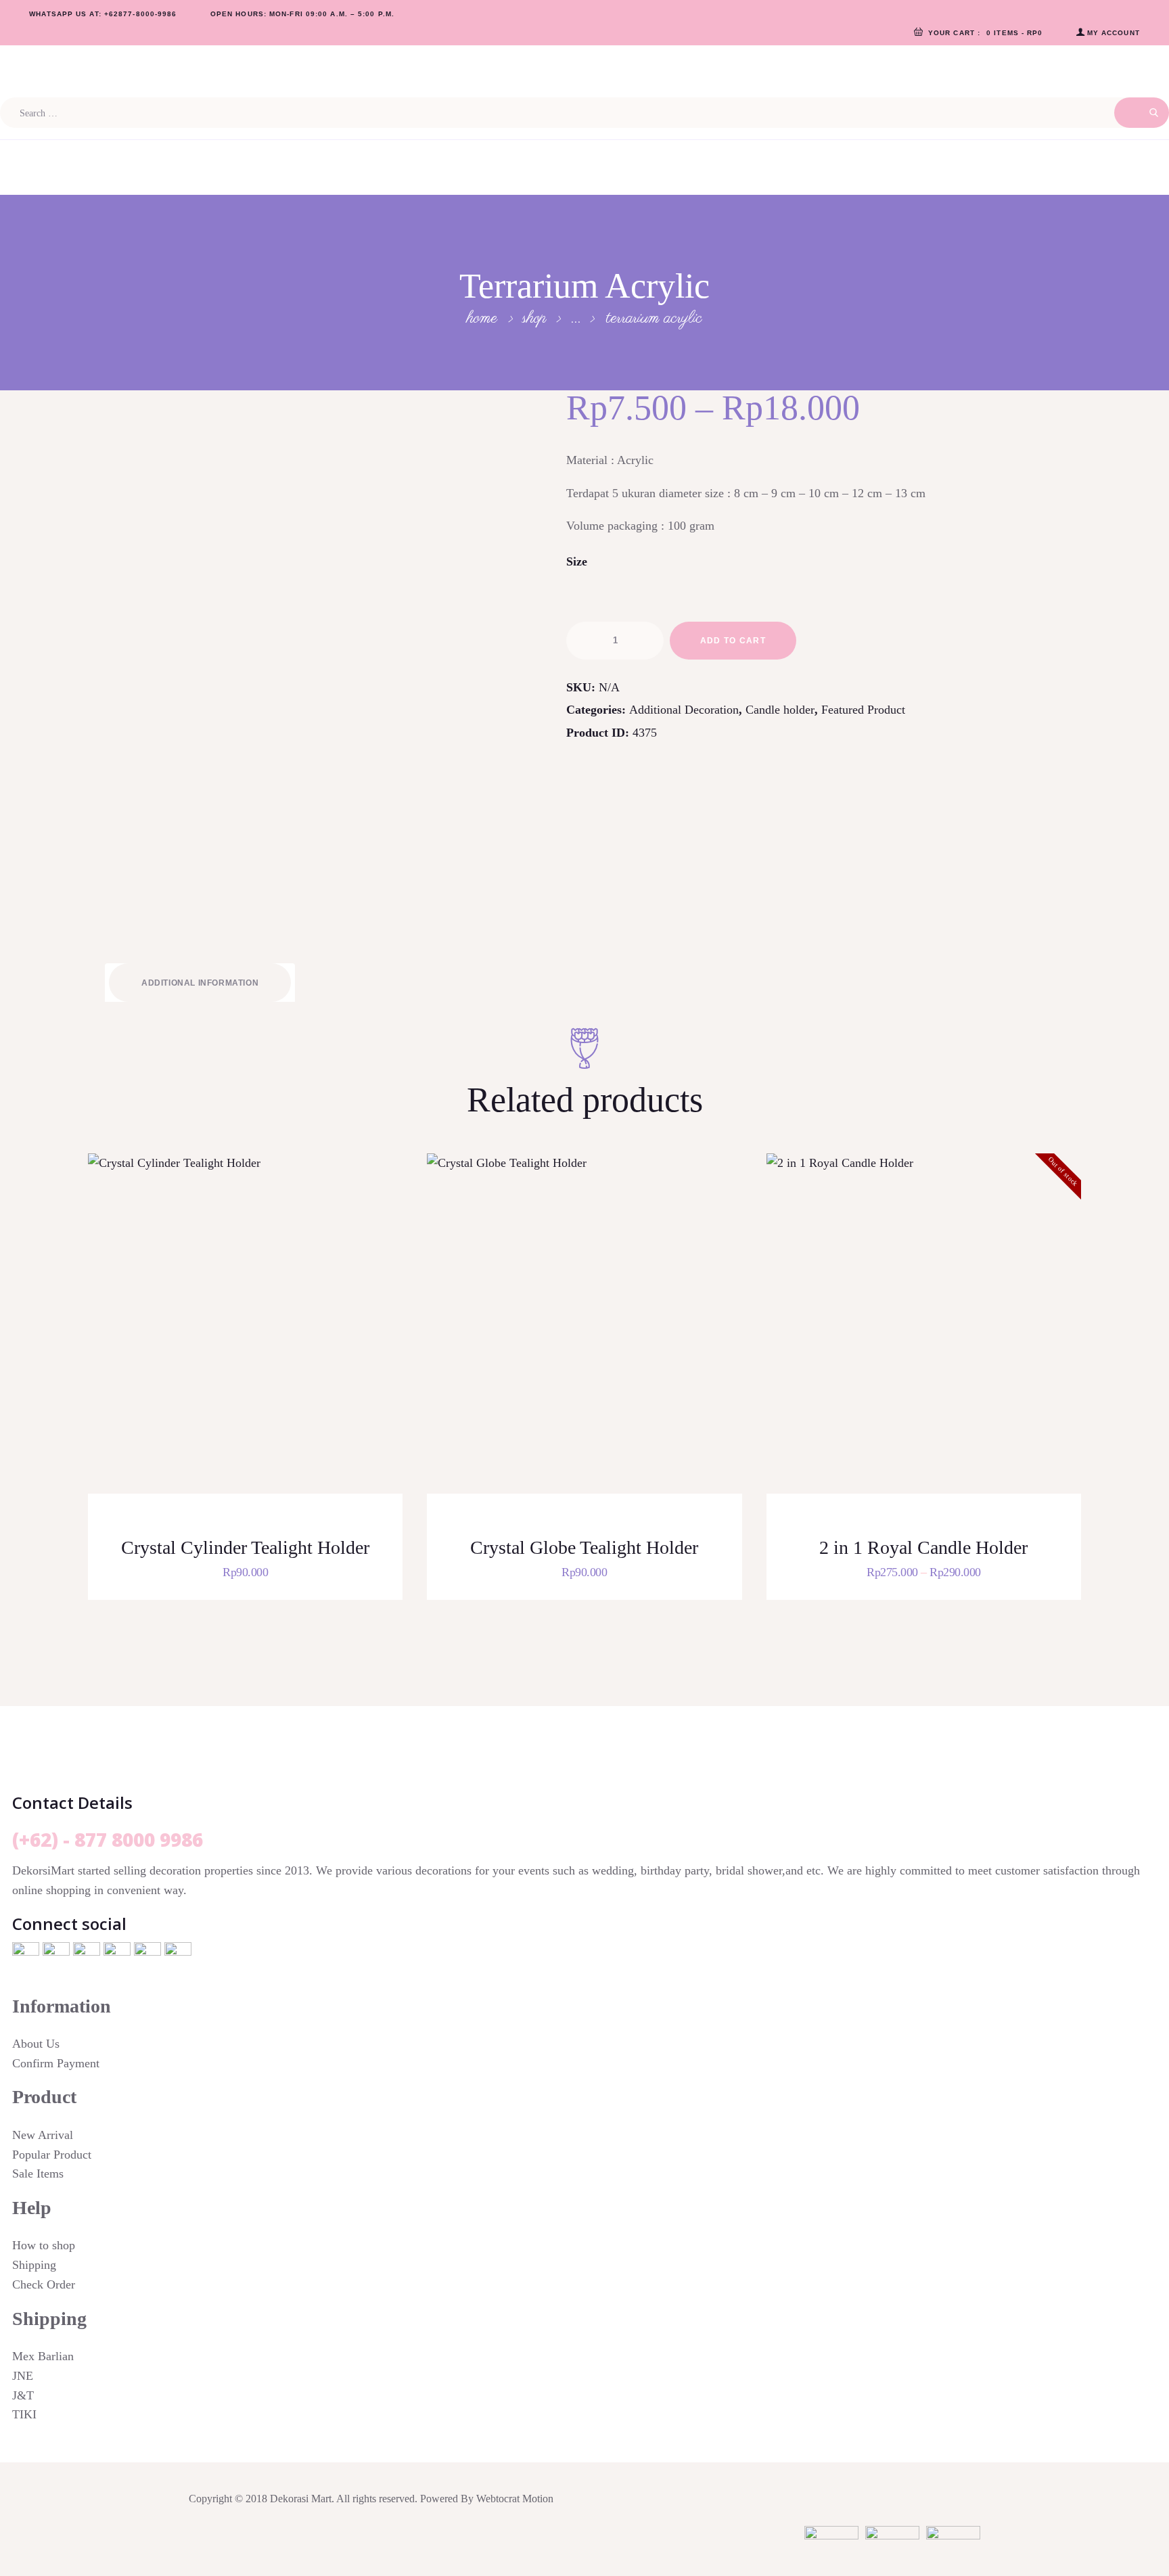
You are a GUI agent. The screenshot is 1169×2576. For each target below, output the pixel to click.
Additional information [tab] (200, 983)
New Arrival (43, 2135)
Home (482, 319)
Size (577, 561)
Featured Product (863, 710)
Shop (534, 318)
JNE (23, 2376)
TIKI (24, 2414)
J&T (23, 2395)
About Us (36, 2044)
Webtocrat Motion (515, 2499)
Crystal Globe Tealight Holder (584, 1547)
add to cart (733, 641)
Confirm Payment (56, 2063)
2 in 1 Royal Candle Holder (923, 1547)
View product (254, 1341)
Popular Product (52, 2155)
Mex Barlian (43, 2356)
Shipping (34, 2265)
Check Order (44, 2284)
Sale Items (38, 2173)
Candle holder (780, 710)
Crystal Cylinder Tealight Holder (245, 1547)
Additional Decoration (684, 710)
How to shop (44, 2245)
